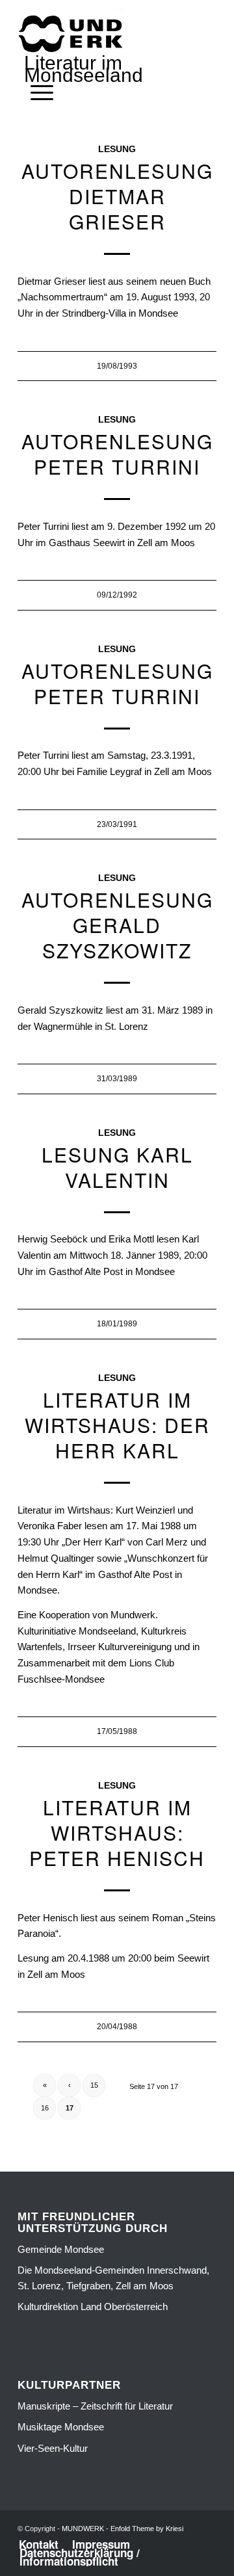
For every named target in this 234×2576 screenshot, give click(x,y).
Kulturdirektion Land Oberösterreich (93, 2307)
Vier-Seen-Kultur (53, 2448)
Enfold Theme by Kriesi (147, 2529)
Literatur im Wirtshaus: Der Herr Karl (117, 1425)
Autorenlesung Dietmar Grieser (117, 196)
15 (94, 2085)
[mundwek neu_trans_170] (73, 33)
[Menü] (35, 93)
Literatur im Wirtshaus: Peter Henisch (117, 1833)
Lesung (117, 149)
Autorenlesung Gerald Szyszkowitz (117, 925)
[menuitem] (35, 93)
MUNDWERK (83, 2529)
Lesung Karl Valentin (117, 1167)
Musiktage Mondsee (61, 2427)
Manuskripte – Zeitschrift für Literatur (95, 2406)
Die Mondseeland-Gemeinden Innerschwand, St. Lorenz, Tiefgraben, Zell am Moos (113, 2278)
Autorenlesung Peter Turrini (117, 454)
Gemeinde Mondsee (61, 2249)
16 (45, 2108)
